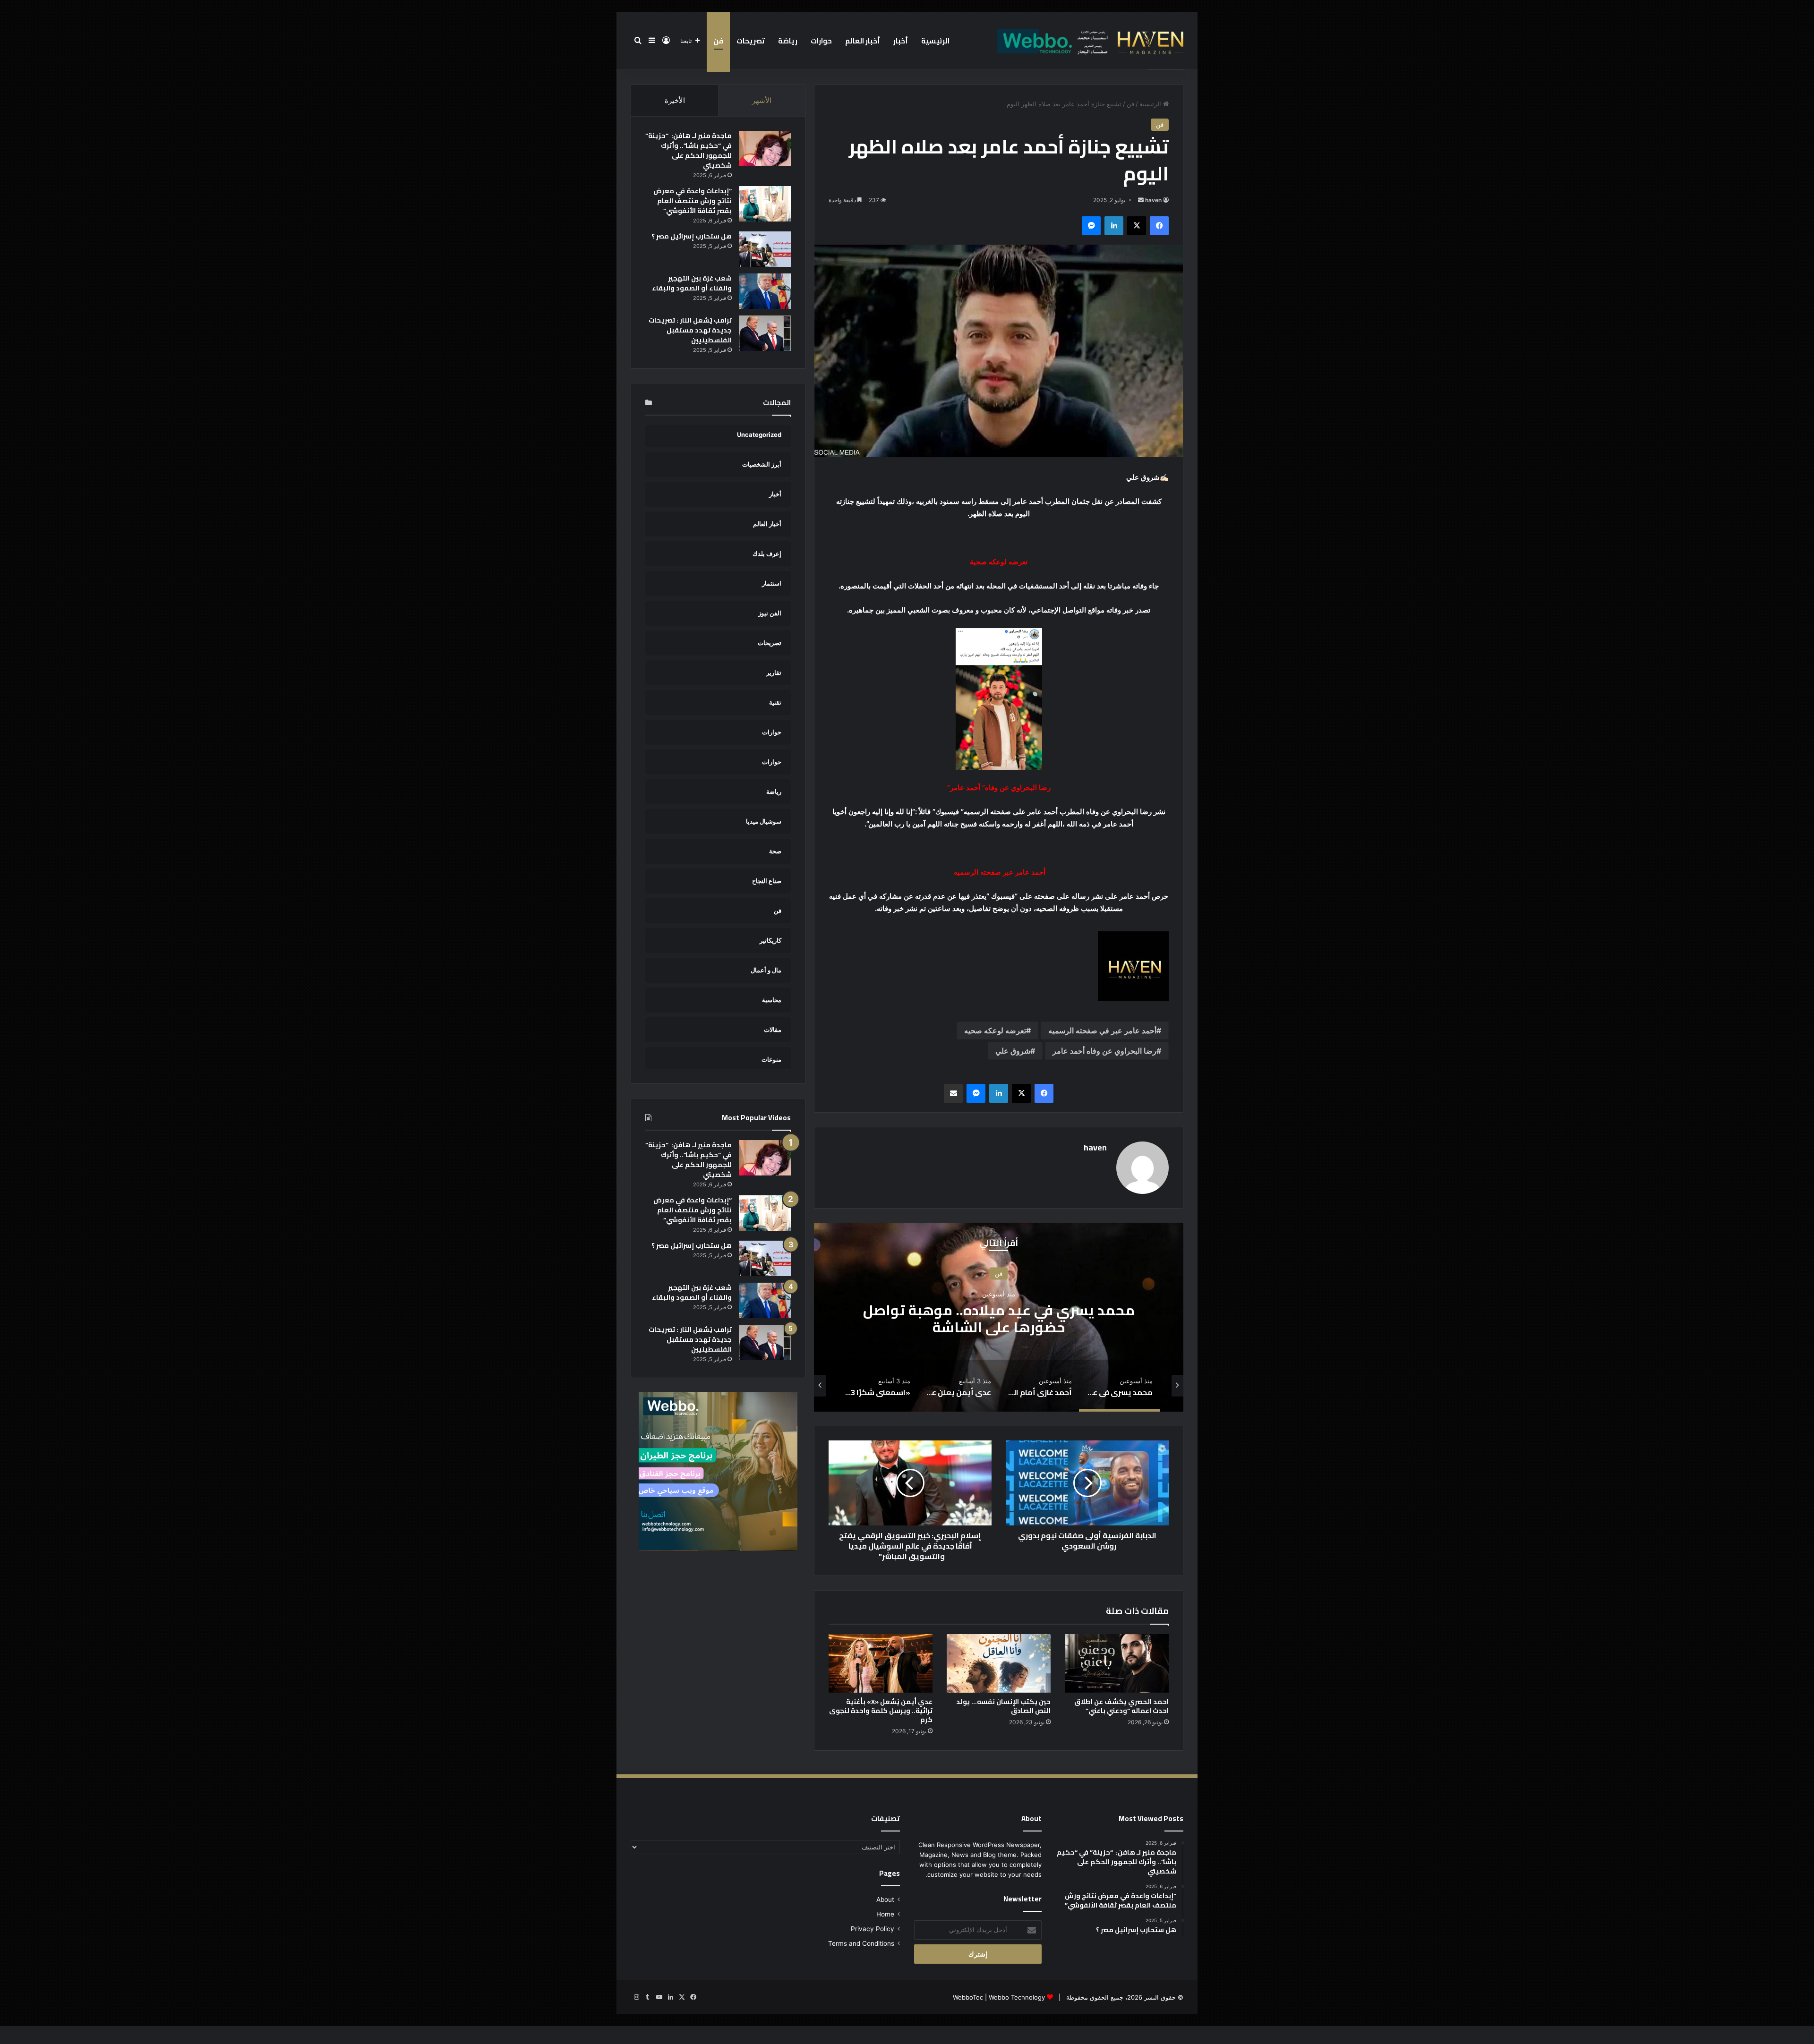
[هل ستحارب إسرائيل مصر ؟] (765, 249)
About (885, 1899)
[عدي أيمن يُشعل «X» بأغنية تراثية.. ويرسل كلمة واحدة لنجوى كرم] (881, 1663)
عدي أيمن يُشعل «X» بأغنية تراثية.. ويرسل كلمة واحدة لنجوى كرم (881, 1711)
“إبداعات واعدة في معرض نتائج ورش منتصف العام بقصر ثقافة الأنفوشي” (693, 201)
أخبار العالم (863, 41)
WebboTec (968, 1997)
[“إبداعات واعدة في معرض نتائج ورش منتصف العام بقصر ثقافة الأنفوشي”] (765, 204)
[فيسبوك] (1159, 226)
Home (885, 1914)
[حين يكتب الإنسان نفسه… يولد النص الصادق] (999, 1663)
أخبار (901, 41)
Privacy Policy (873, 1929)
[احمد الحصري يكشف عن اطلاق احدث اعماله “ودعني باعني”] (1117, 1663)
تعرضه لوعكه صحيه (995, 1031)
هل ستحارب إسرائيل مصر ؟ (692, 236)
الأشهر (762, 100)
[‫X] (1137, 226)
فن (718, 41)
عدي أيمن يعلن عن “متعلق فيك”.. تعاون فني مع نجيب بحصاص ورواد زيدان (999, 1319)
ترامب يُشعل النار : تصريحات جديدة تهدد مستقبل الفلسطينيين (690, 330)
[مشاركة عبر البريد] (953, 1093)
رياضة (788, 41)
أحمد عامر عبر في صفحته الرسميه (1102, 1031)
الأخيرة (675, 100)
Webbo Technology (1017, 1997)
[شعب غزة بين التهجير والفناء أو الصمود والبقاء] (765, 291)
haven (1153, 200)
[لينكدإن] (1114, 226)
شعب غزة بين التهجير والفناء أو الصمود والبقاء (692, 283)
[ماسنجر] (1091, 226)
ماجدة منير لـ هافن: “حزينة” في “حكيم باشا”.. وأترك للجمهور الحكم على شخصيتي (689, 150)
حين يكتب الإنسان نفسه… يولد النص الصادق (1003, 1706)
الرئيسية (935, 41)
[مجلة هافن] (1089, 41)
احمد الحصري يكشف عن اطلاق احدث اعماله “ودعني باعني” (1121, 1706)
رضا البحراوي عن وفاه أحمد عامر (1104, 1051)
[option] (999, 1317)
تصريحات (751, 41)
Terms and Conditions (861, 1943)
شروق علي (1013, 1051)
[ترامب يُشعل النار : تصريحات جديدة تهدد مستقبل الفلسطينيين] (765, 333)
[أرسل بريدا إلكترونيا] (1141, 200)
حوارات (821, 41)
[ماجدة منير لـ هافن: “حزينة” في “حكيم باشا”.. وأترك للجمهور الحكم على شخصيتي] (765, 149)
